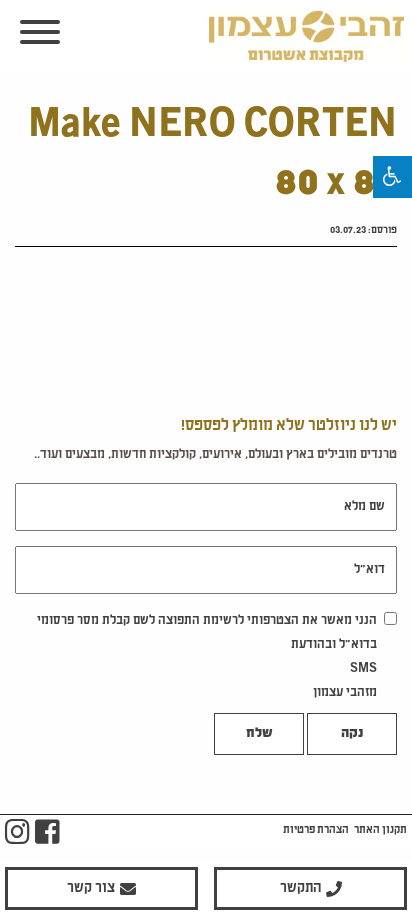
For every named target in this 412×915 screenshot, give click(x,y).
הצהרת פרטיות (316, 830)
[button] (392, 177)
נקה (352, 734)
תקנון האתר (380, 830)
